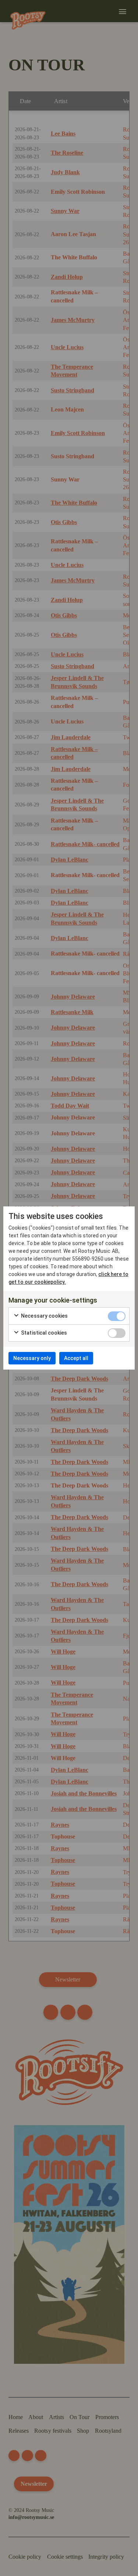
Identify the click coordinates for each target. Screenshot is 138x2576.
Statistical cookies (43, 1333)
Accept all (76, 1358)
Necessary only (32, 1358)
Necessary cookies (44, 1316)
